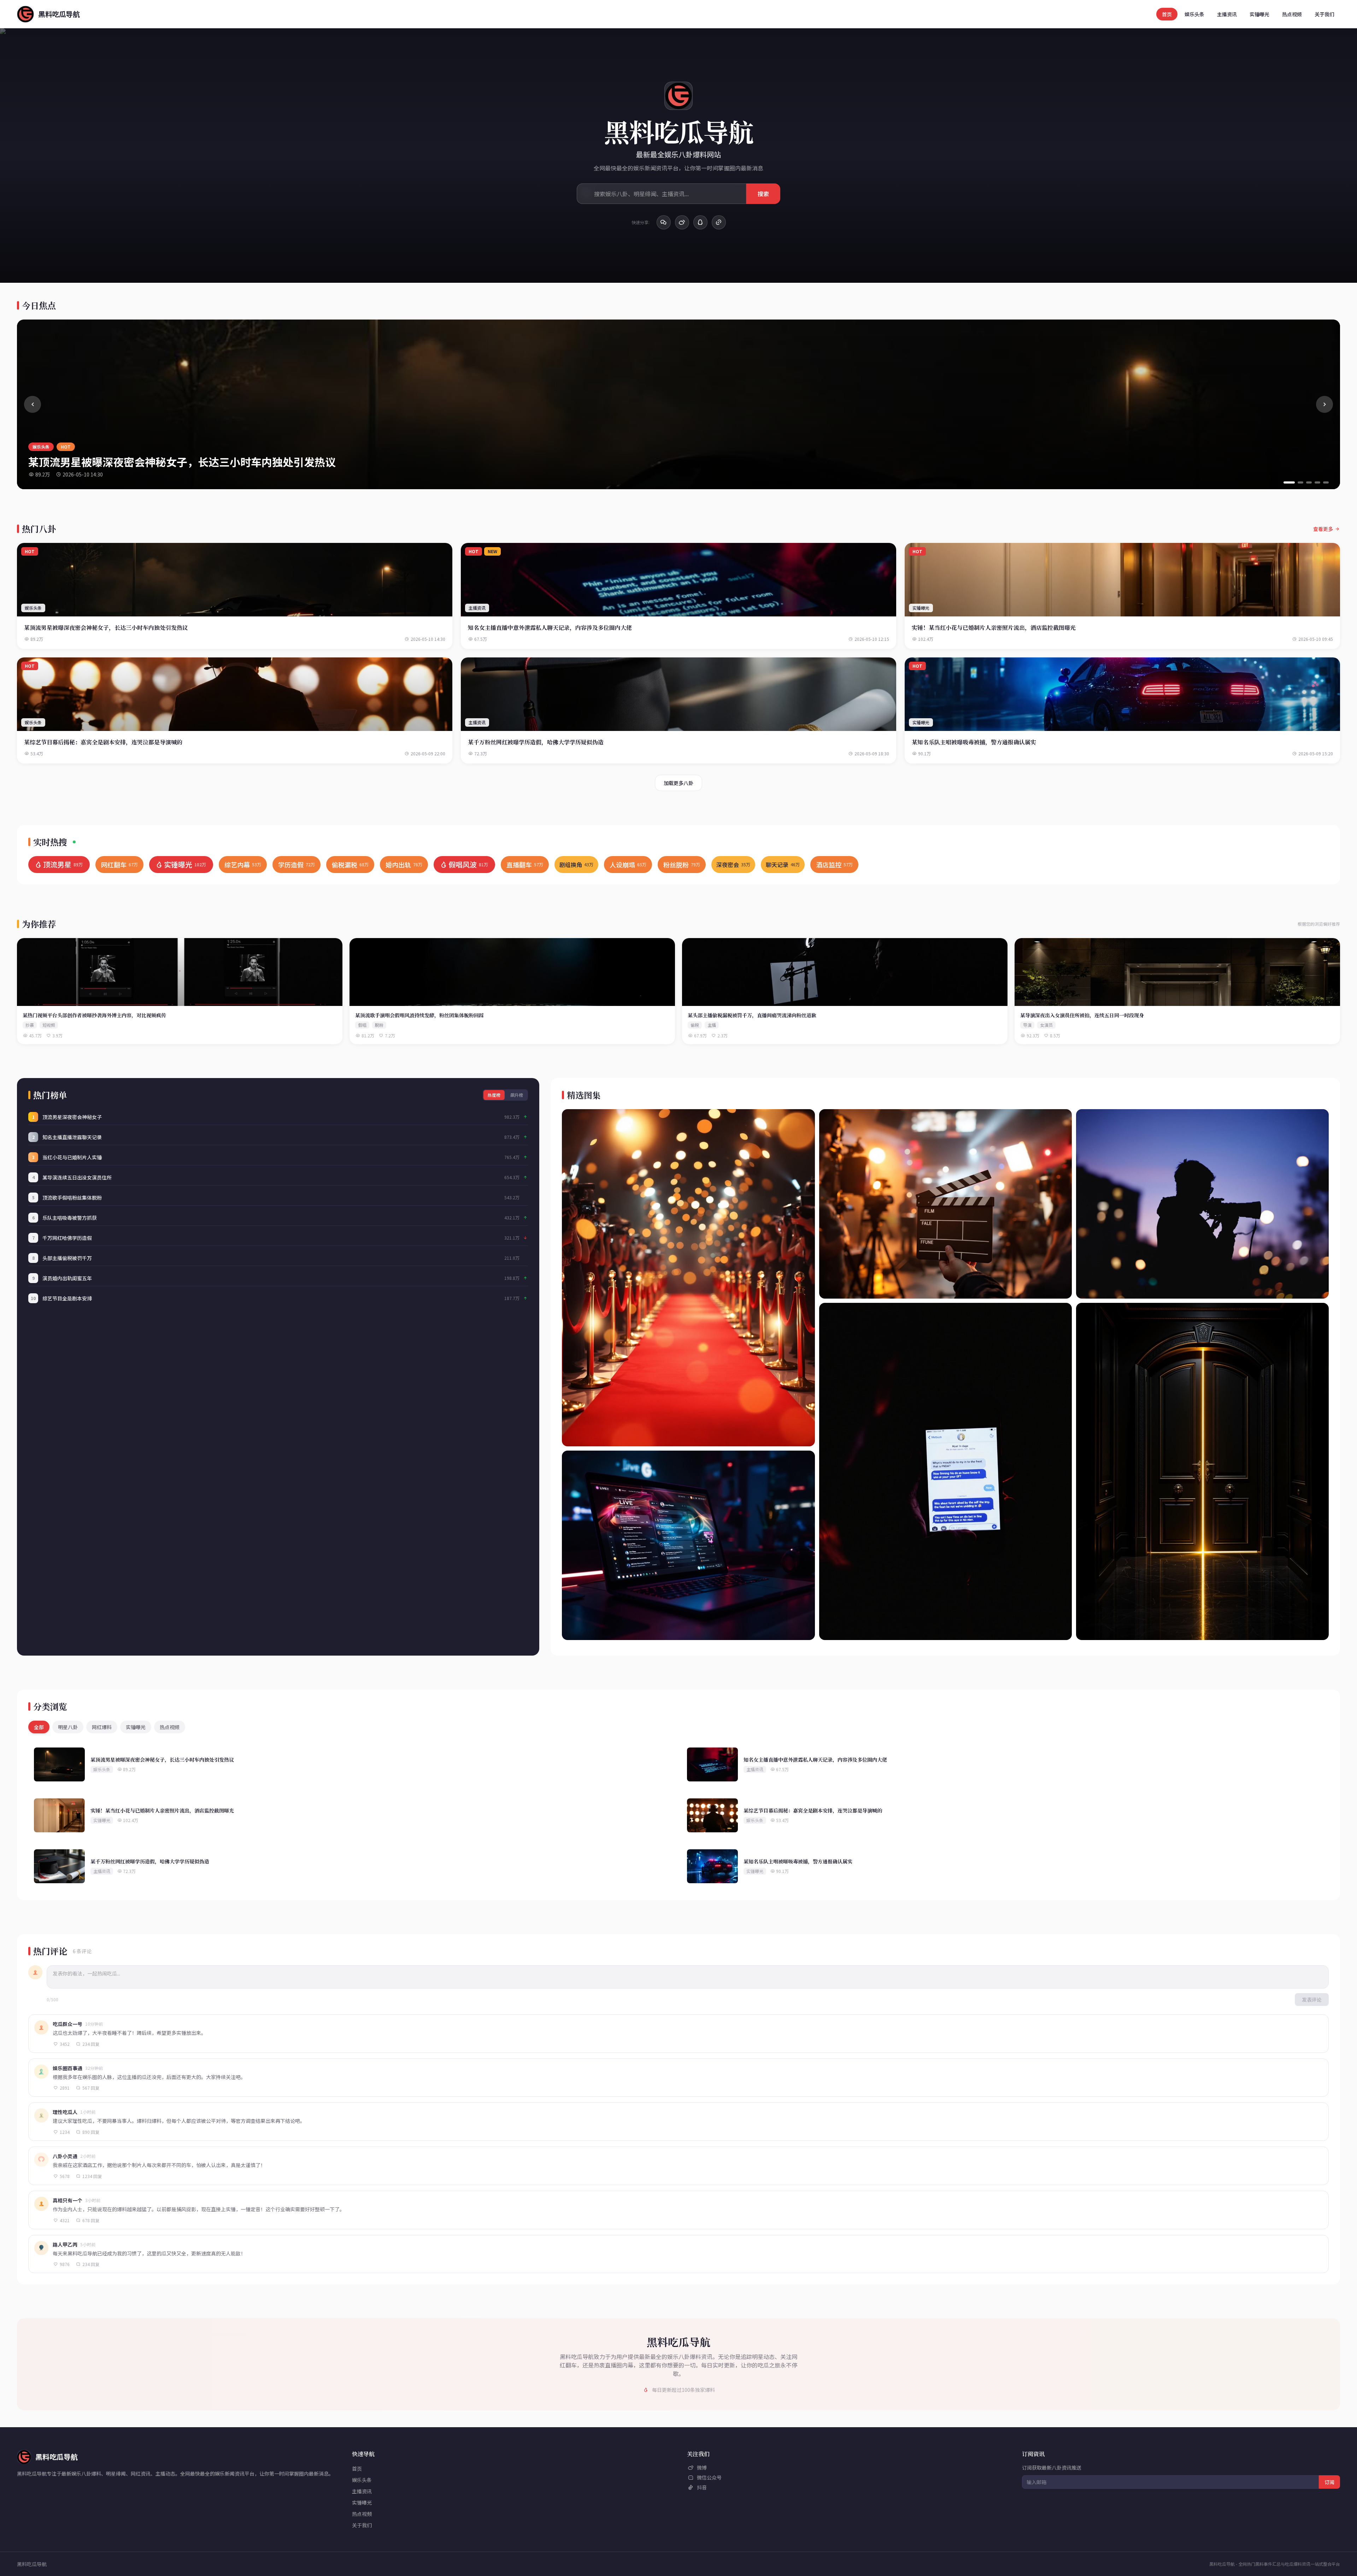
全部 (39, 1727)
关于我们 (1324, 14)
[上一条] (33, 404)
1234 (65, 2132)
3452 (65, 2044)
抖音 (702, 2487)
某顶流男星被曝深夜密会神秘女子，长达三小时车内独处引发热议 (182, 462)
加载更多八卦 (678, 783)
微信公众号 (709, 2477)
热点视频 (1292, 14)
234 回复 (91, 2044)
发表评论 (1312, 2000)
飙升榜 (517, 1095)
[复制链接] (719, 222)
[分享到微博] (682, 222)
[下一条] (1324, 404)
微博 (702, 2467)
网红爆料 (102, 1727)
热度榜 (494, 1095)
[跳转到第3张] (1309, 482)
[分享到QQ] (700, 222)
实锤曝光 (1259, 14)
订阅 (1329, 2482)
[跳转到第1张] (1289, 482)
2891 (65, 2088)
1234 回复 (92, 2176)
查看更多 (1323, 529)
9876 (65, 2264)
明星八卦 (68, 1727)
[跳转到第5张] (1326, 482)
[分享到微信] (664, 222)
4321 (65, 2220)
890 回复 (91, 2132)
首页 (1167, 14)
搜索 (763, 194)
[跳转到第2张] (1300, 482)
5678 (65, 2176)
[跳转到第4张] (1317, 482)
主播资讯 (1227, 14)
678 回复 (91, 2220)
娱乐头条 (1194, 14)
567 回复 (91, 2088)
